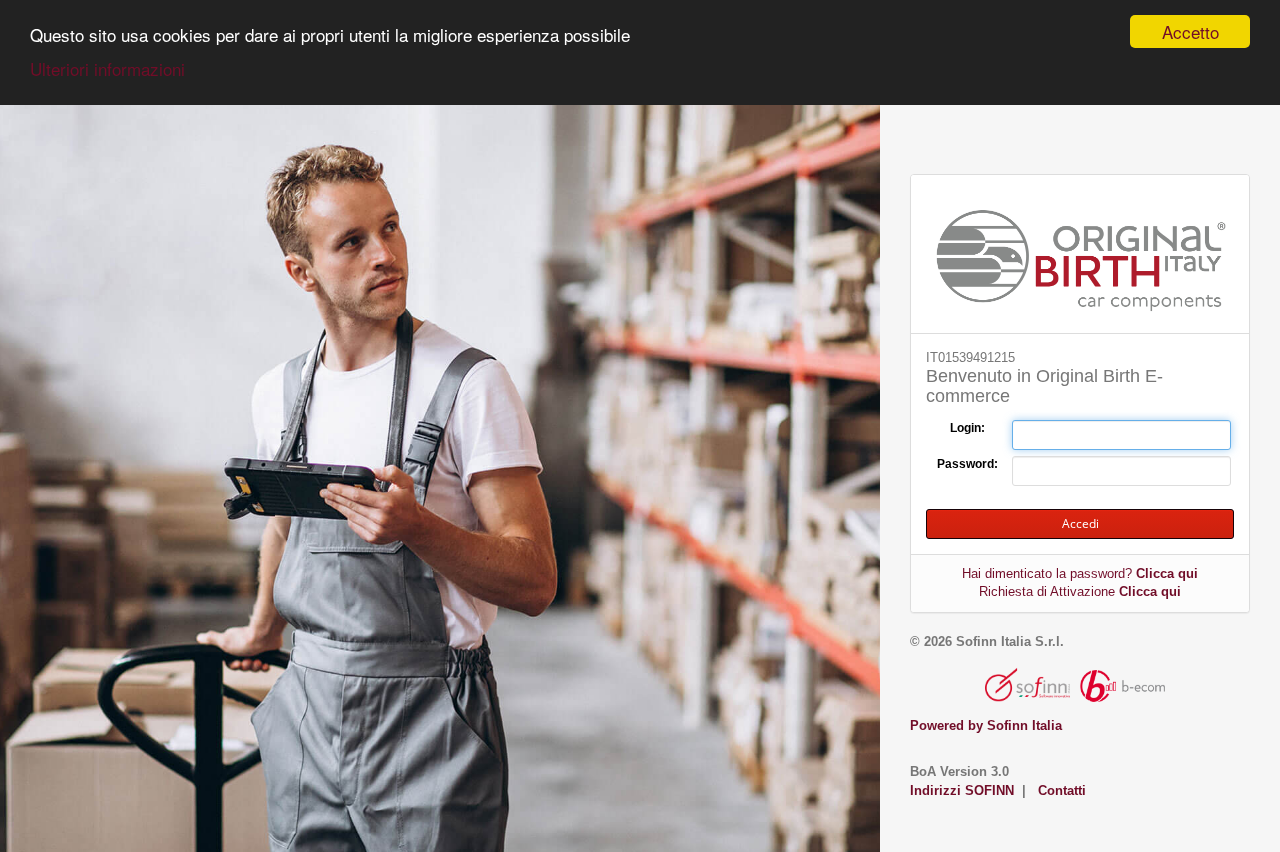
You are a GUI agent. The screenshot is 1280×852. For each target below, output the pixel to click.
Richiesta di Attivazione (1080, 591)
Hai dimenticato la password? (1080, 573)
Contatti (1062, 790)
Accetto (1190, 31)
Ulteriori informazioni (107, 68)
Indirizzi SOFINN (962, 790)
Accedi (1080, 523)
